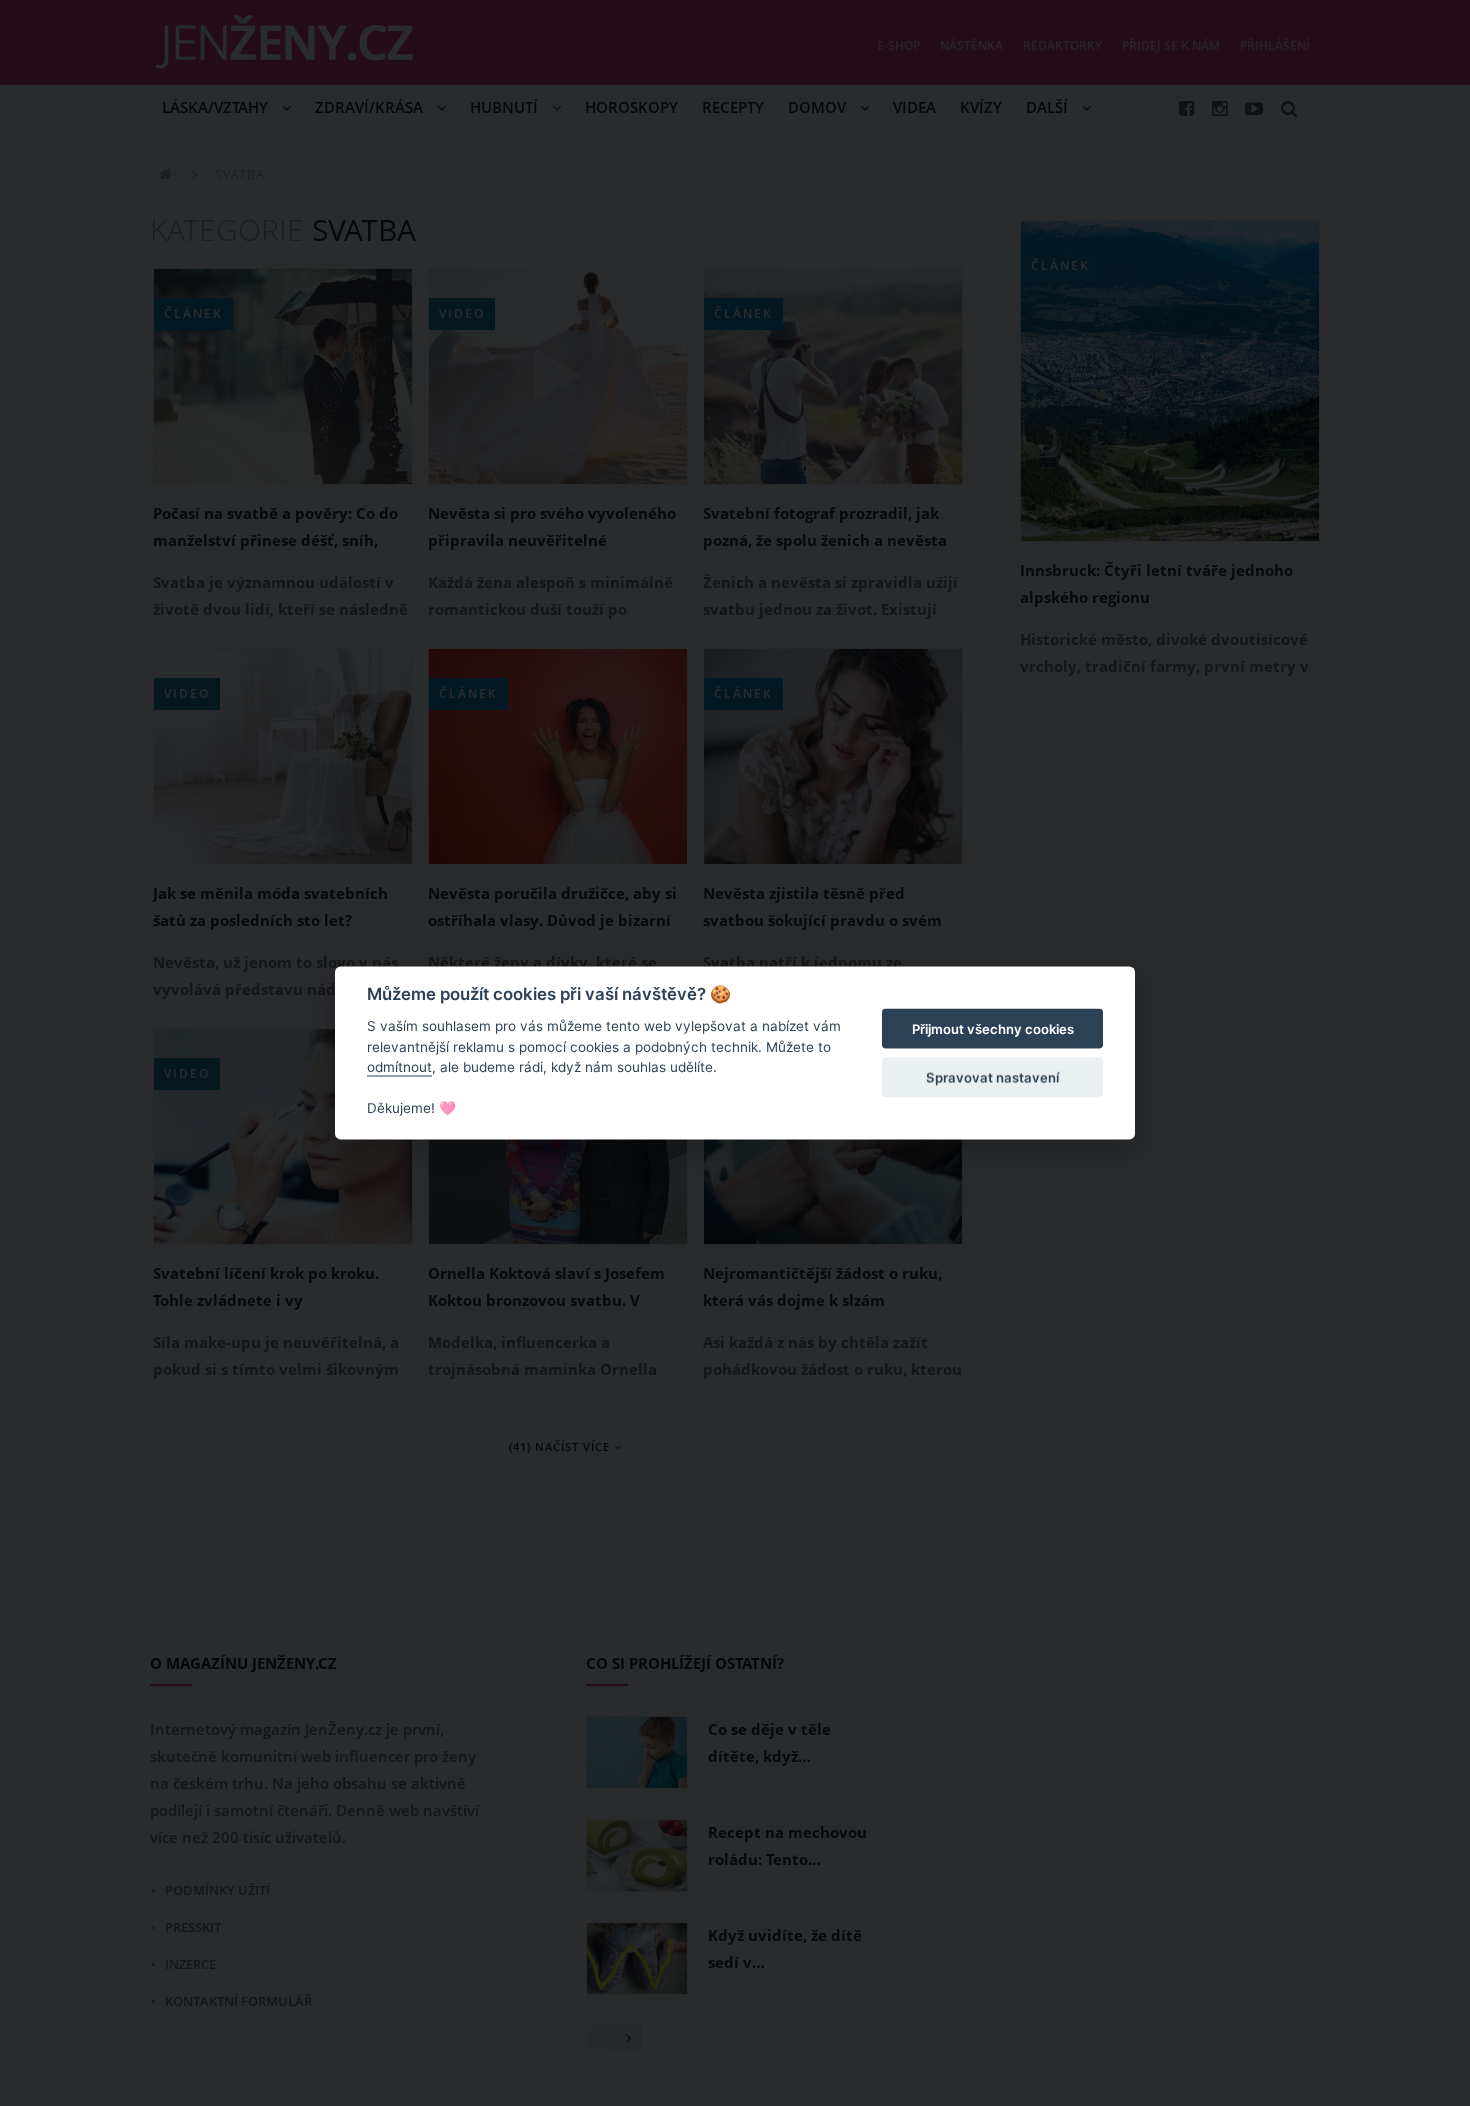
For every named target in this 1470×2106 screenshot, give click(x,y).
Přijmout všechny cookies (993, 1029)
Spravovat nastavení (992, 1077)
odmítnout (399, 1067)
